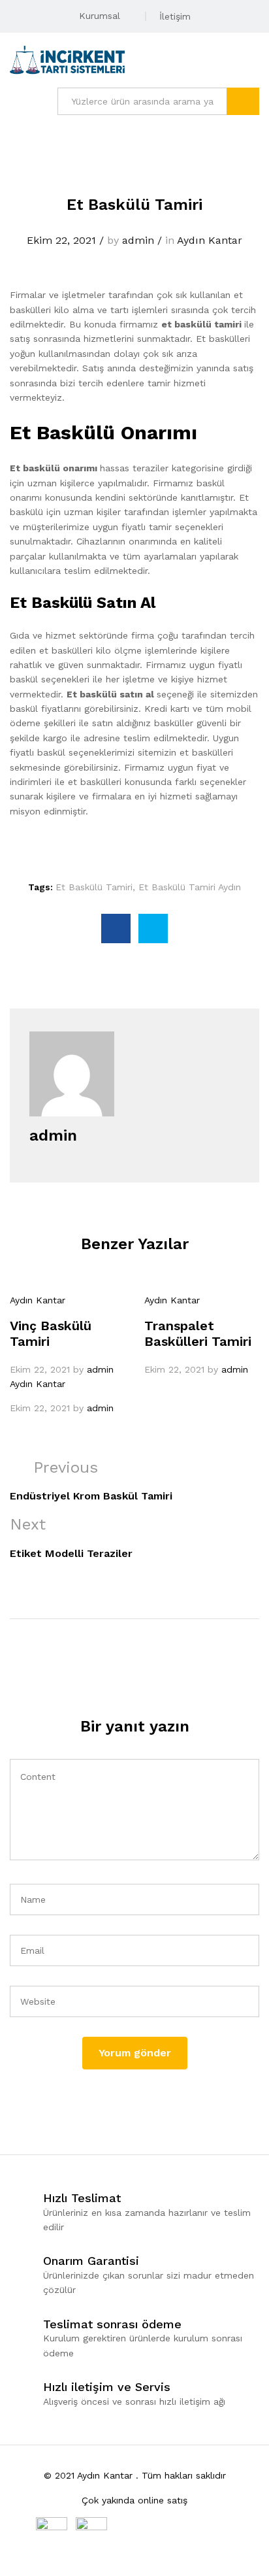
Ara (243, 101)
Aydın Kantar (210, 240)
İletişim (175, 16)
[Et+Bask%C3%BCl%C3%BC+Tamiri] (153, 928)
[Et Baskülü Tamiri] (116, 928)
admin (138, 240)
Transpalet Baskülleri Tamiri (198, 1333)
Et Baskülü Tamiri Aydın (190, 887)
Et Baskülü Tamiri (94, 887)
